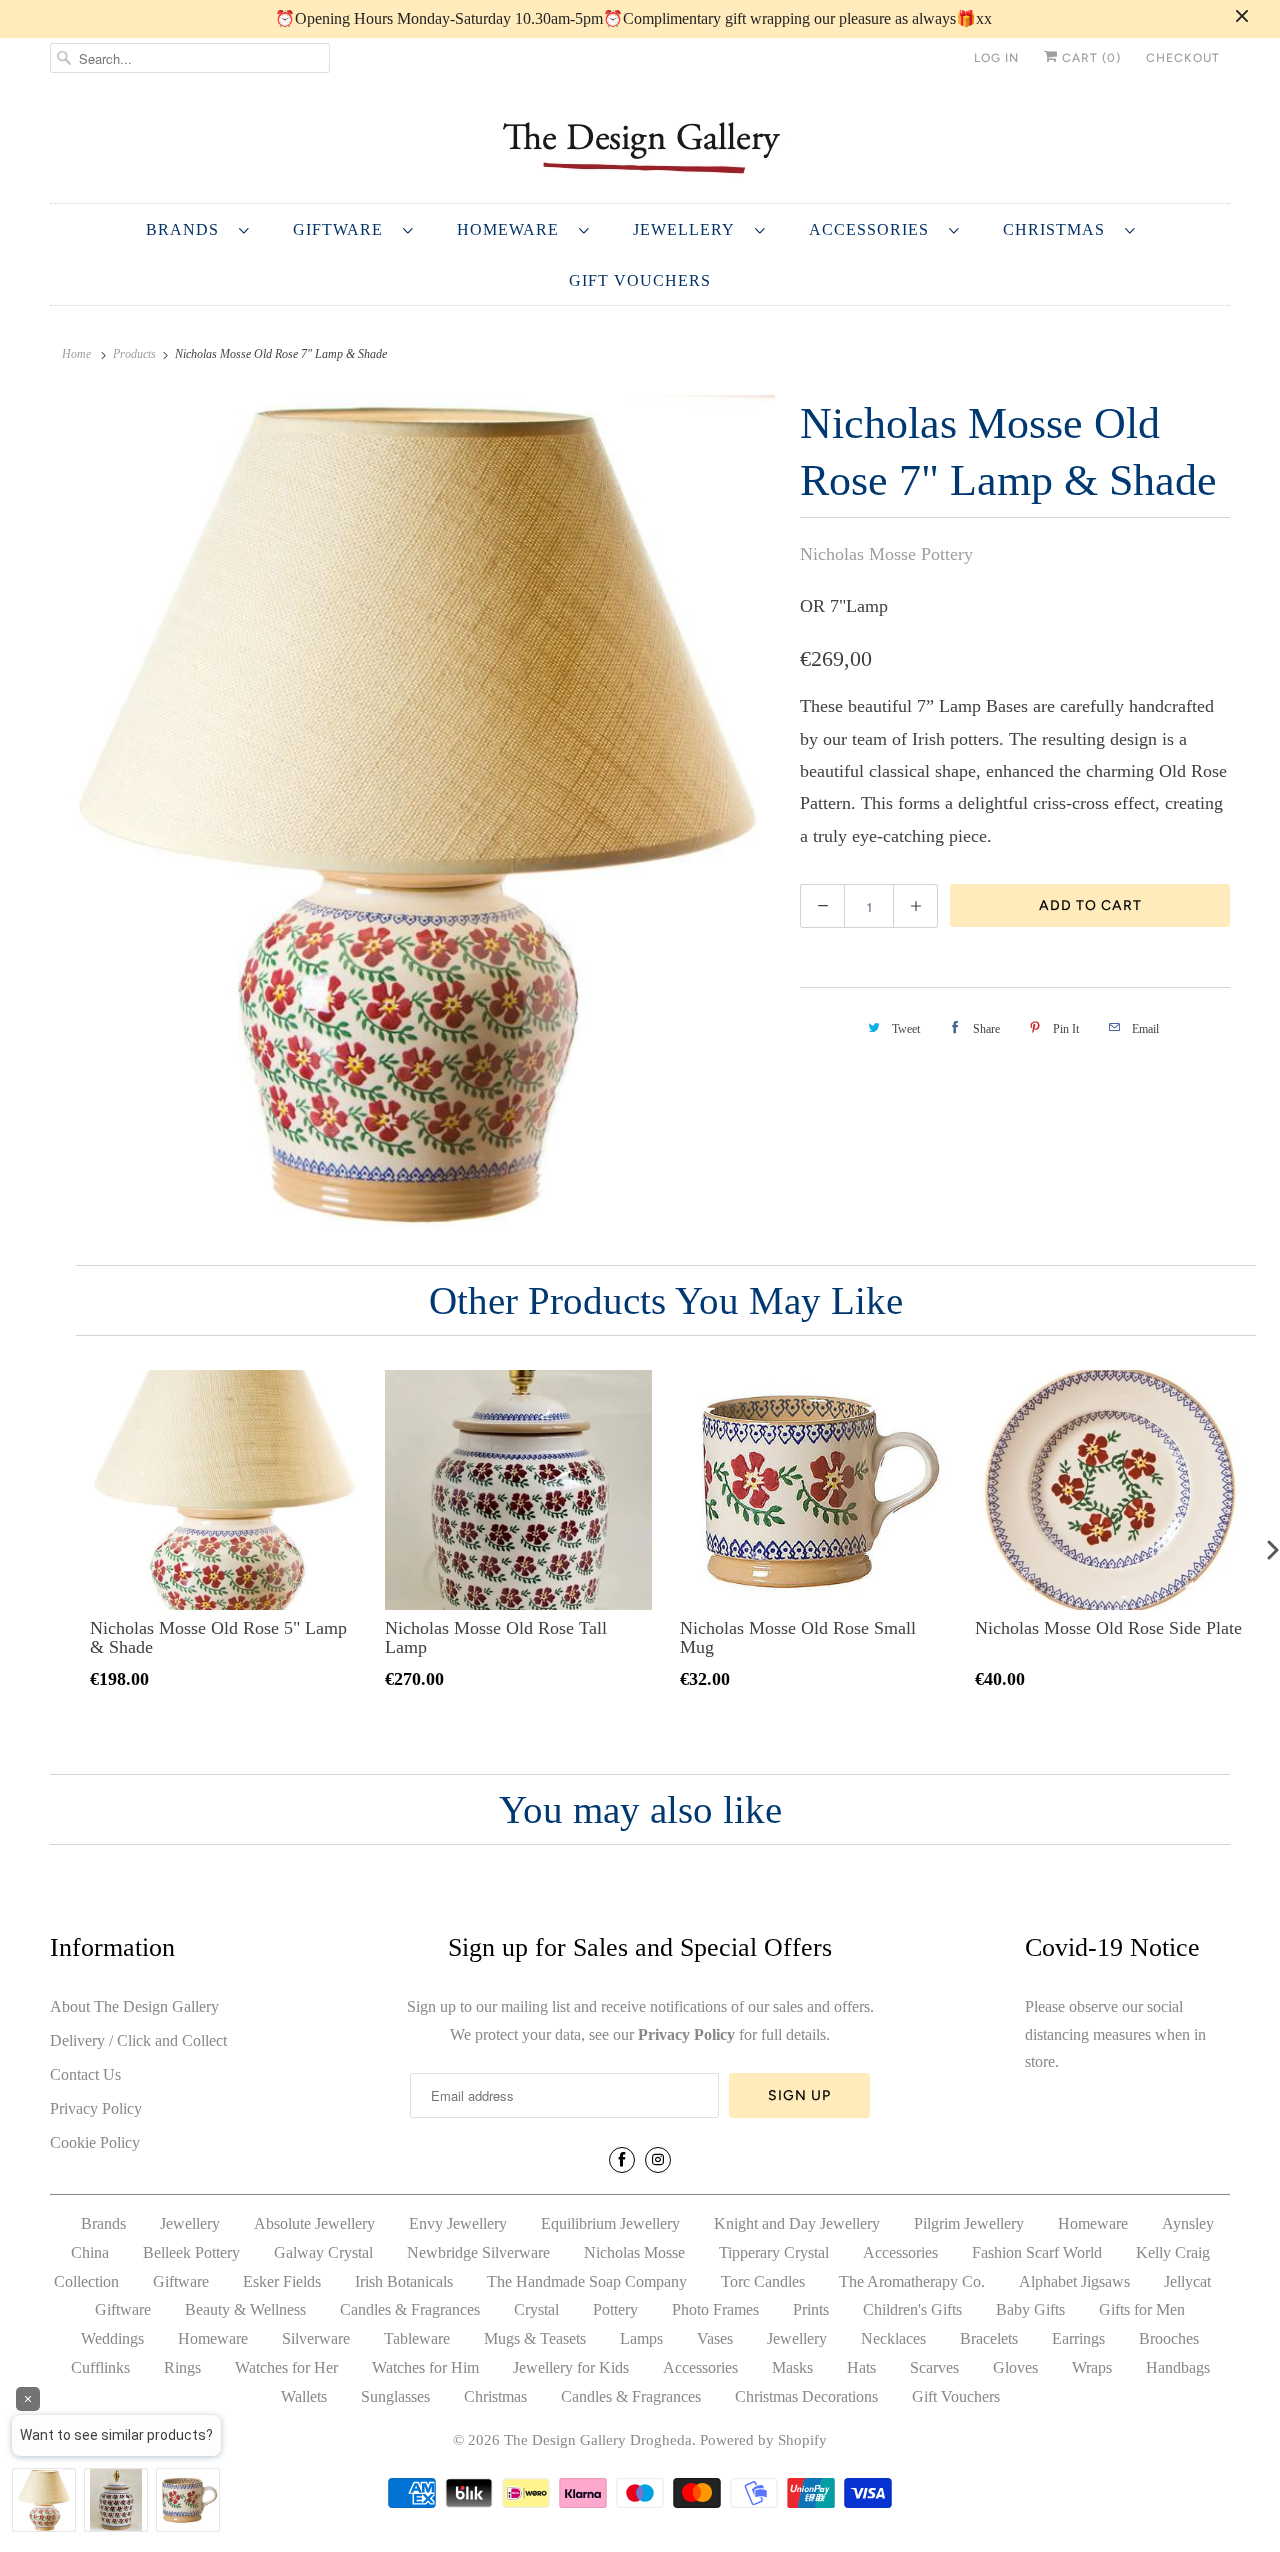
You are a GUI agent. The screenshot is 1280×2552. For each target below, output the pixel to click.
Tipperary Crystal (774, 2252)
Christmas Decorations (806, 2396)
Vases (715, 2338)
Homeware (513, 229)
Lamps (641, 2338)
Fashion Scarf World (1037, 2252)
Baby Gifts (1030, 2309)
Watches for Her (286, 2367)
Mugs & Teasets (535, 2338)
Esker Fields (282, 2281)
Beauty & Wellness (245, 2309)
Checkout (1183, 58)
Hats (861, 2367)
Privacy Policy (96, 2108)
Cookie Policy (95, 2142)
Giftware (343, 229)
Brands (187, 229)
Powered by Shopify (763, 2440)
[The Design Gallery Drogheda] (640, 145)
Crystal (536, 2309)
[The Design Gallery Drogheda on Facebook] (622, 2160)
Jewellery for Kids (571, 2367)
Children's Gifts (912, 2309)
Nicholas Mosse (634, 2252)
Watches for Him (425, 2367)
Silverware (316, 2338)
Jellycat (1187, 2281)
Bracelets (989, 2338)
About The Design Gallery (134, 2006)
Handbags (1178, 2367)
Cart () (1089, 58)
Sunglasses (395, 2396)
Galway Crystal (323, 2252)
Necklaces (893, 2338)
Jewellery (689, 229)
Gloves (1015, 2367)
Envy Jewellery (458, 2223)
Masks (792, 2367)
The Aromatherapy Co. (912, 2281)
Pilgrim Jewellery (969, 2223)
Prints (811, 2309)
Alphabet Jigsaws (1074, 2281)
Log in (996, 58)
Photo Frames (715, 2309)
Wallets (304, 2396)
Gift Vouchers (640, 280)
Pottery (615, 2309)
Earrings (1078, 2338)
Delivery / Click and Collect (138, 2040)
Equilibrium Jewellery (610, 2223)
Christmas (1059, 229)
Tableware (417, 2338)
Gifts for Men (1142, 2309)
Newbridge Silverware (478, 2252)
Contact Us (85, 2074)
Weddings (112, 2338)
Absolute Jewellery (314, 2223)
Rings (182, 2367)
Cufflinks (100, 2367)
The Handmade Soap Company (587, 2281)
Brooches (1169, 2338)
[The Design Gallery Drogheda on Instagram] (658, 2160)
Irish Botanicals (404, 2281)
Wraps (1092, 2367)
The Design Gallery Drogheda (598, 2440)
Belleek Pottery (191, 2252)
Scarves (934, 2367)
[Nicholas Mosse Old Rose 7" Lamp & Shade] (415, 812)
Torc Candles (763, 2281)
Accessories (874, 229)
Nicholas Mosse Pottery (886, 554)
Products (134, 354)
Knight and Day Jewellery (797, 2223)
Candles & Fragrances (410, 2309)
